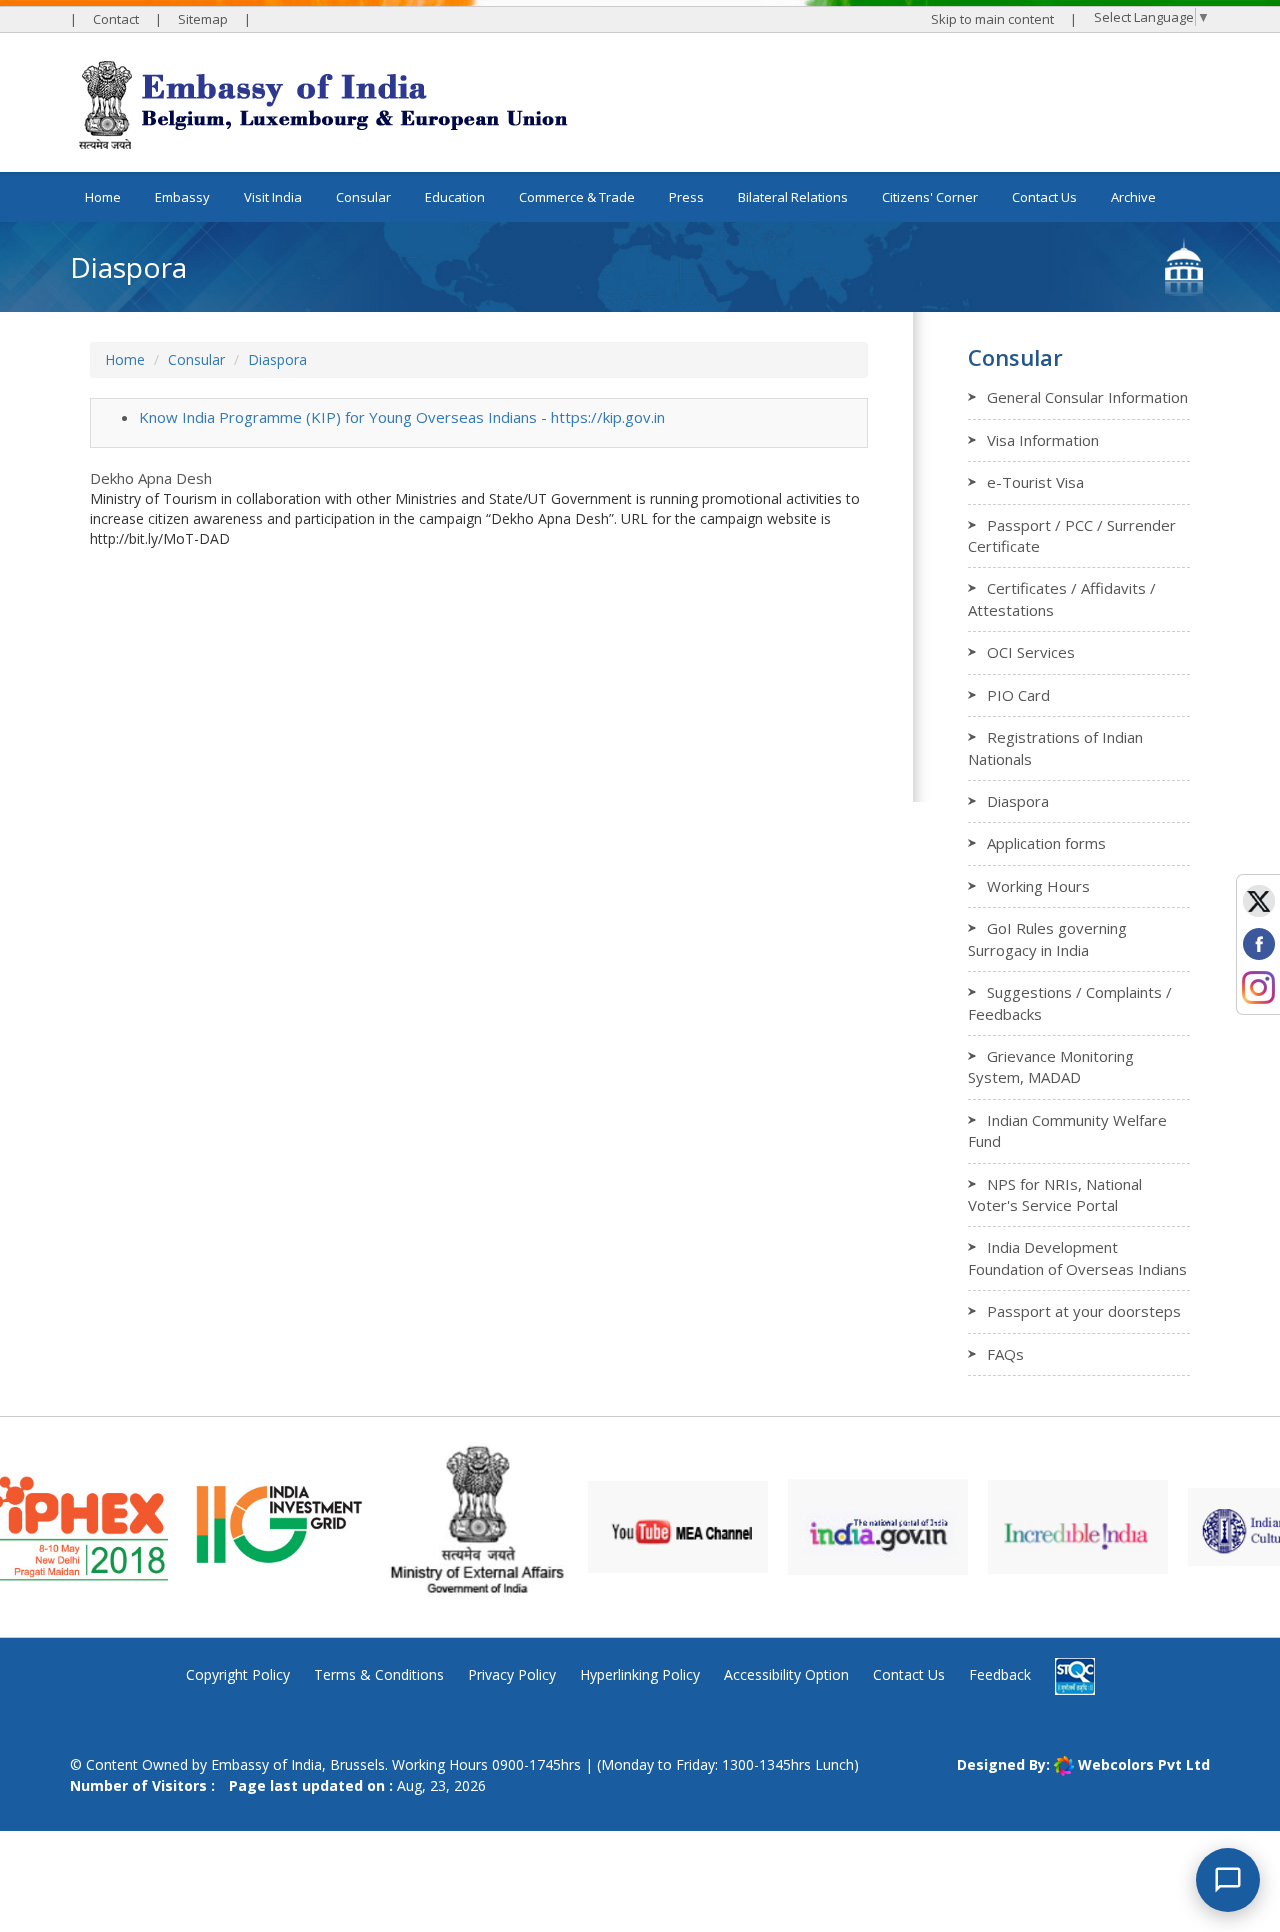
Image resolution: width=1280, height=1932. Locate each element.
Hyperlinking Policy (640, 1674)
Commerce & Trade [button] (577, 197)
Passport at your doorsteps (1084, 1311)
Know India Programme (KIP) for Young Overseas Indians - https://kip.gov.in (402, 417)
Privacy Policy (512, 1674)
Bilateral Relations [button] (793, 197)
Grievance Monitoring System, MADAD (1051, 1066)
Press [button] (686, 197)
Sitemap (203, 19)
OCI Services (1031, 652)
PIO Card (1018, 695)
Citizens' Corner (930, 197)
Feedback (1000, 1674)
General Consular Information (1087, 397)
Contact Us (1044, 197)
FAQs (1005, 1354)
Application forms (1046, 843)
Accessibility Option (786, 1674)
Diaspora (277, 359)
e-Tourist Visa (1035, 482)
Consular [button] (363, 197)
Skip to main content (992, 19)
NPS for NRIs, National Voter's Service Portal (1055, 1194)
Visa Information (1043, 440)
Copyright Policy (238, 1674)
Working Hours (1038, 886)
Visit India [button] (273, 197)
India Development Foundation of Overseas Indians (1077, 1257)
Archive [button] (1133, 197)
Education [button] (455, 197)
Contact (116, 19)
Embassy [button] (182, 197)
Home (103, 197)
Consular (196, 359)
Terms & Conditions (379, 1674)
